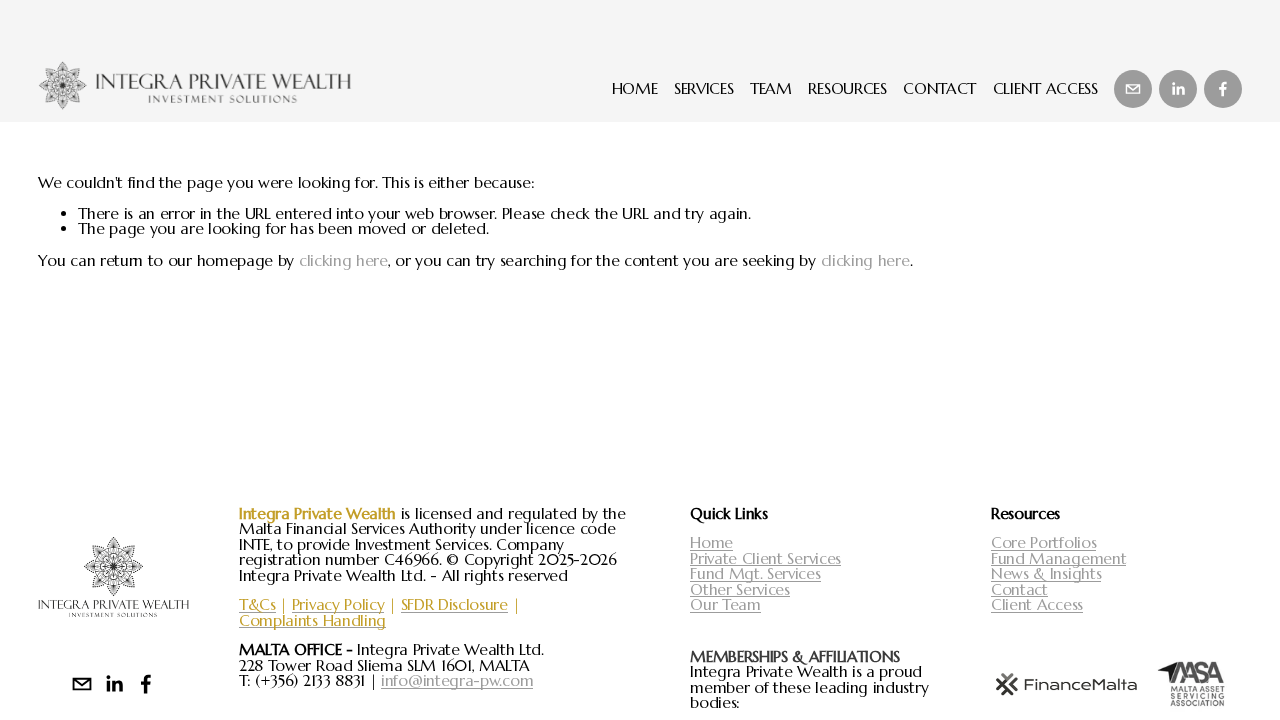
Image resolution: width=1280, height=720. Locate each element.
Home (711, 543)
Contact (1019, 590)
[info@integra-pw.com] (1133, 89)
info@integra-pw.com (457, 681)
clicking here (343, 260)
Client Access (1037, 605)
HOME (635, 88)
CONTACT (939, 88)
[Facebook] (1223, 89)
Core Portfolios (1043, 543)
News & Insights (1046, 574)
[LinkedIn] (1178, 89)
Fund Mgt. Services (755, 574)
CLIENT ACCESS (1045, 88)
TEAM (771, 88)
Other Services (740, 590)
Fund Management (1058, 559)
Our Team (725, 605)
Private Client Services (765, 559)
